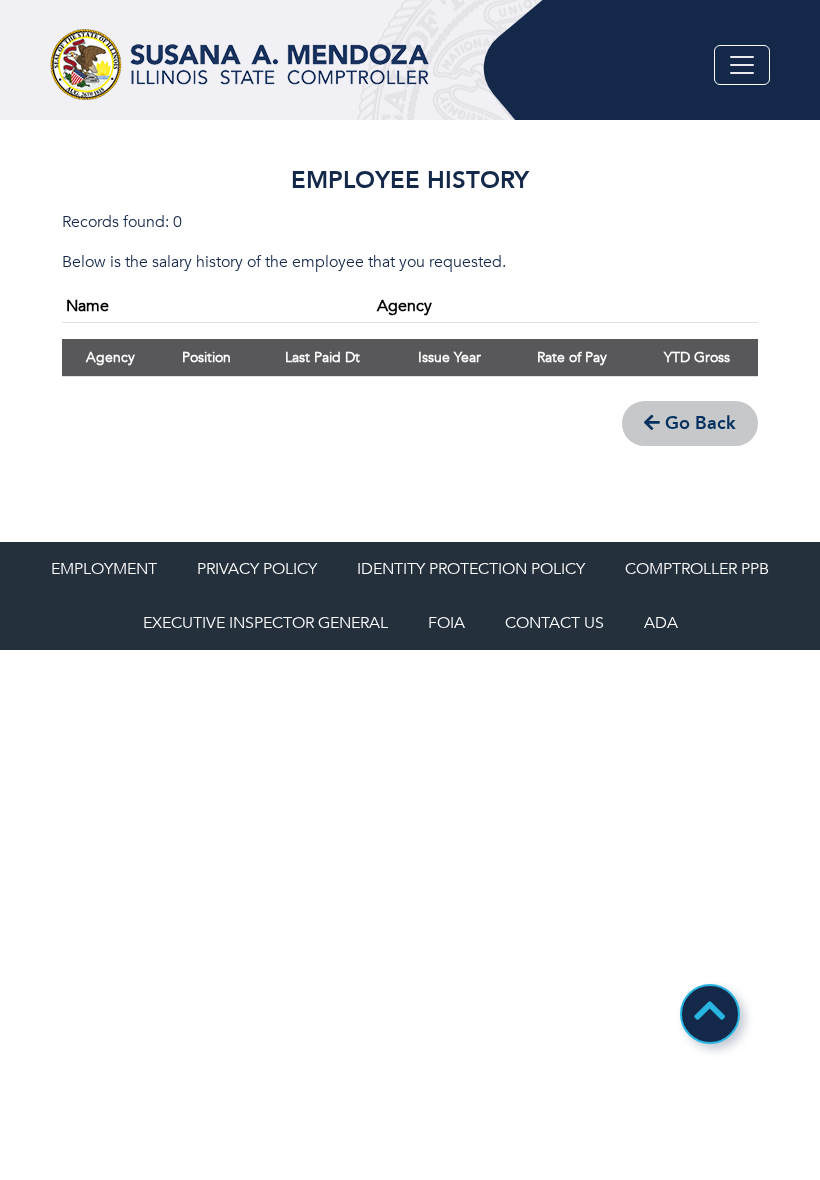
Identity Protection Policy (471, 569)
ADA (661, 623)
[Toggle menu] (742, 65)
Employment (104, 569)
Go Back (698, 423)
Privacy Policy (257, 569)
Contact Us (554, 623)
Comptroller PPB (697, 569)
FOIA (446, 623)
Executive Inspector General (265, 623)
